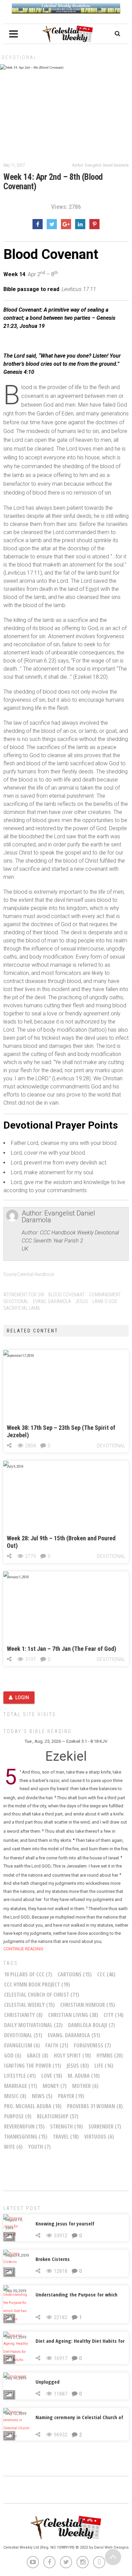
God (13, 2055)
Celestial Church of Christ (42, 1995)
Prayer (71, 2096)
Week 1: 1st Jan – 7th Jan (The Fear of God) (61, 1649)
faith (57, 2045)
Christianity (23, 2015)
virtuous (99, 2137)
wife (13, 2147)
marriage (21, 2086)
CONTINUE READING (23, 1949)
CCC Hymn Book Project (37, 1984)
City (114, 2015)
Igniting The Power (33, 2066)
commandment (105, 1295)
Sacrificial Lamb (22, 1308)
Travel (66, 2137)
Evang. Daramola (52, 1301)
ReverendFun (24, 2126)
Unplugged (48, 2382)
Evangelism (22, 2045)
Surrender (105, 2126)
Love (52, 2076)
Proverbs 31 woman (95, 2106)
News (42, 2096)
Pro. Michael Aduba (33, 2106)
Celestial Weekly (29, 2005)
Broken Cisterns (53, 2259)
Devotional (19, 57)
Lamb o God (105, 1301)
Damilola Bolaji (92, 2025)
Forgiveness (92, 2045)
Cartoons (75, 1974)
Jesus (82, 1301)
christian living (73, 2015)
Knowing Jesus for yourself (65, 2223)
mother (85, 2086)
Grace (38, 2055)
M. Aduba (84, 2076)
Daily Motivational (33, 2025)
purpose (18, 2116)
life (104, 2066)
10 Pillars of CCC (28, 1974)
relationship (58, 2116)
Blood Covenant (67, 1295)
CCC (106, 1974)
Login (22, 1698)
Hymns (110, 2055)
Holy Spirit (72, 2055)
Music (15, 2096)
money (55, 2086)
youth (39, 2147)
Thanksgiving (26, 2137)
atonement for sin (24, 1295)
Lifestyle (20, 2076)
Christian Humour (88, 2005)
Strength (67, 2126)
